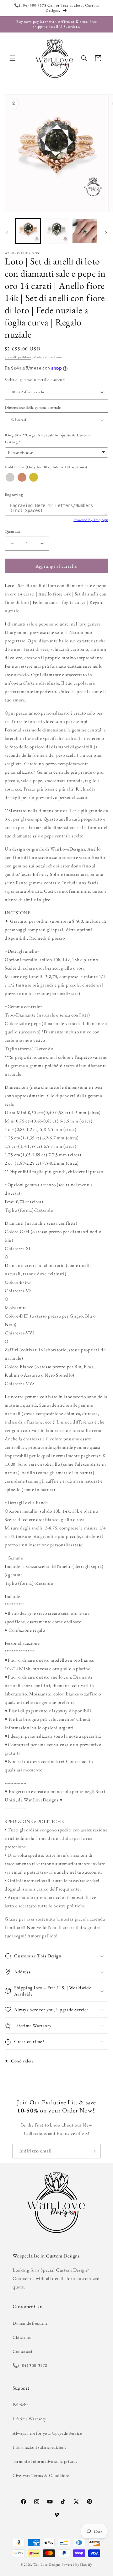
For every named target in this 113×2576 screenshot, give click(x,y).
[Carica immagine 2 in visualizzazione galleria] (56, 231)
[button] (13, 58)
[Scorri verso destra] (106, 233)
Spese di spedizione (18, 357)
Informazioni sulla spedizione (39, 2447)
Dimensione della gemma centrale (33, 407)
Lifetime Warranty (29, 2419)
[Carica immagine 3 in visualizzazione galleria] (85, 231)
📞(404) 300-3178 (30, 2365)
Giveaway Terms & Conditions (41, 2475)
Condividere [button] (22, 2061)
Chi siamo (22, 2337)
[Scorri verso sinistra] (7, 233)
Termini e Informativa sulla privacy (45, 2461)
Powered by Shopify (77, 2564)
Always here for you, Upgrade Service (47, 2433)
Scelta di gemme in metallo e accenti (35, 380)
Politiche (20, 2405)
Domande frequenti (30, 2323)
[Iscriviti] (93, 2151)
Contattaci (22, 2351)
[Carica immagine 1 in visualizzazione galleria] (28, 231)
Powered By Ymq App (91, 520)
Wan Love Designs (47, 2564)
